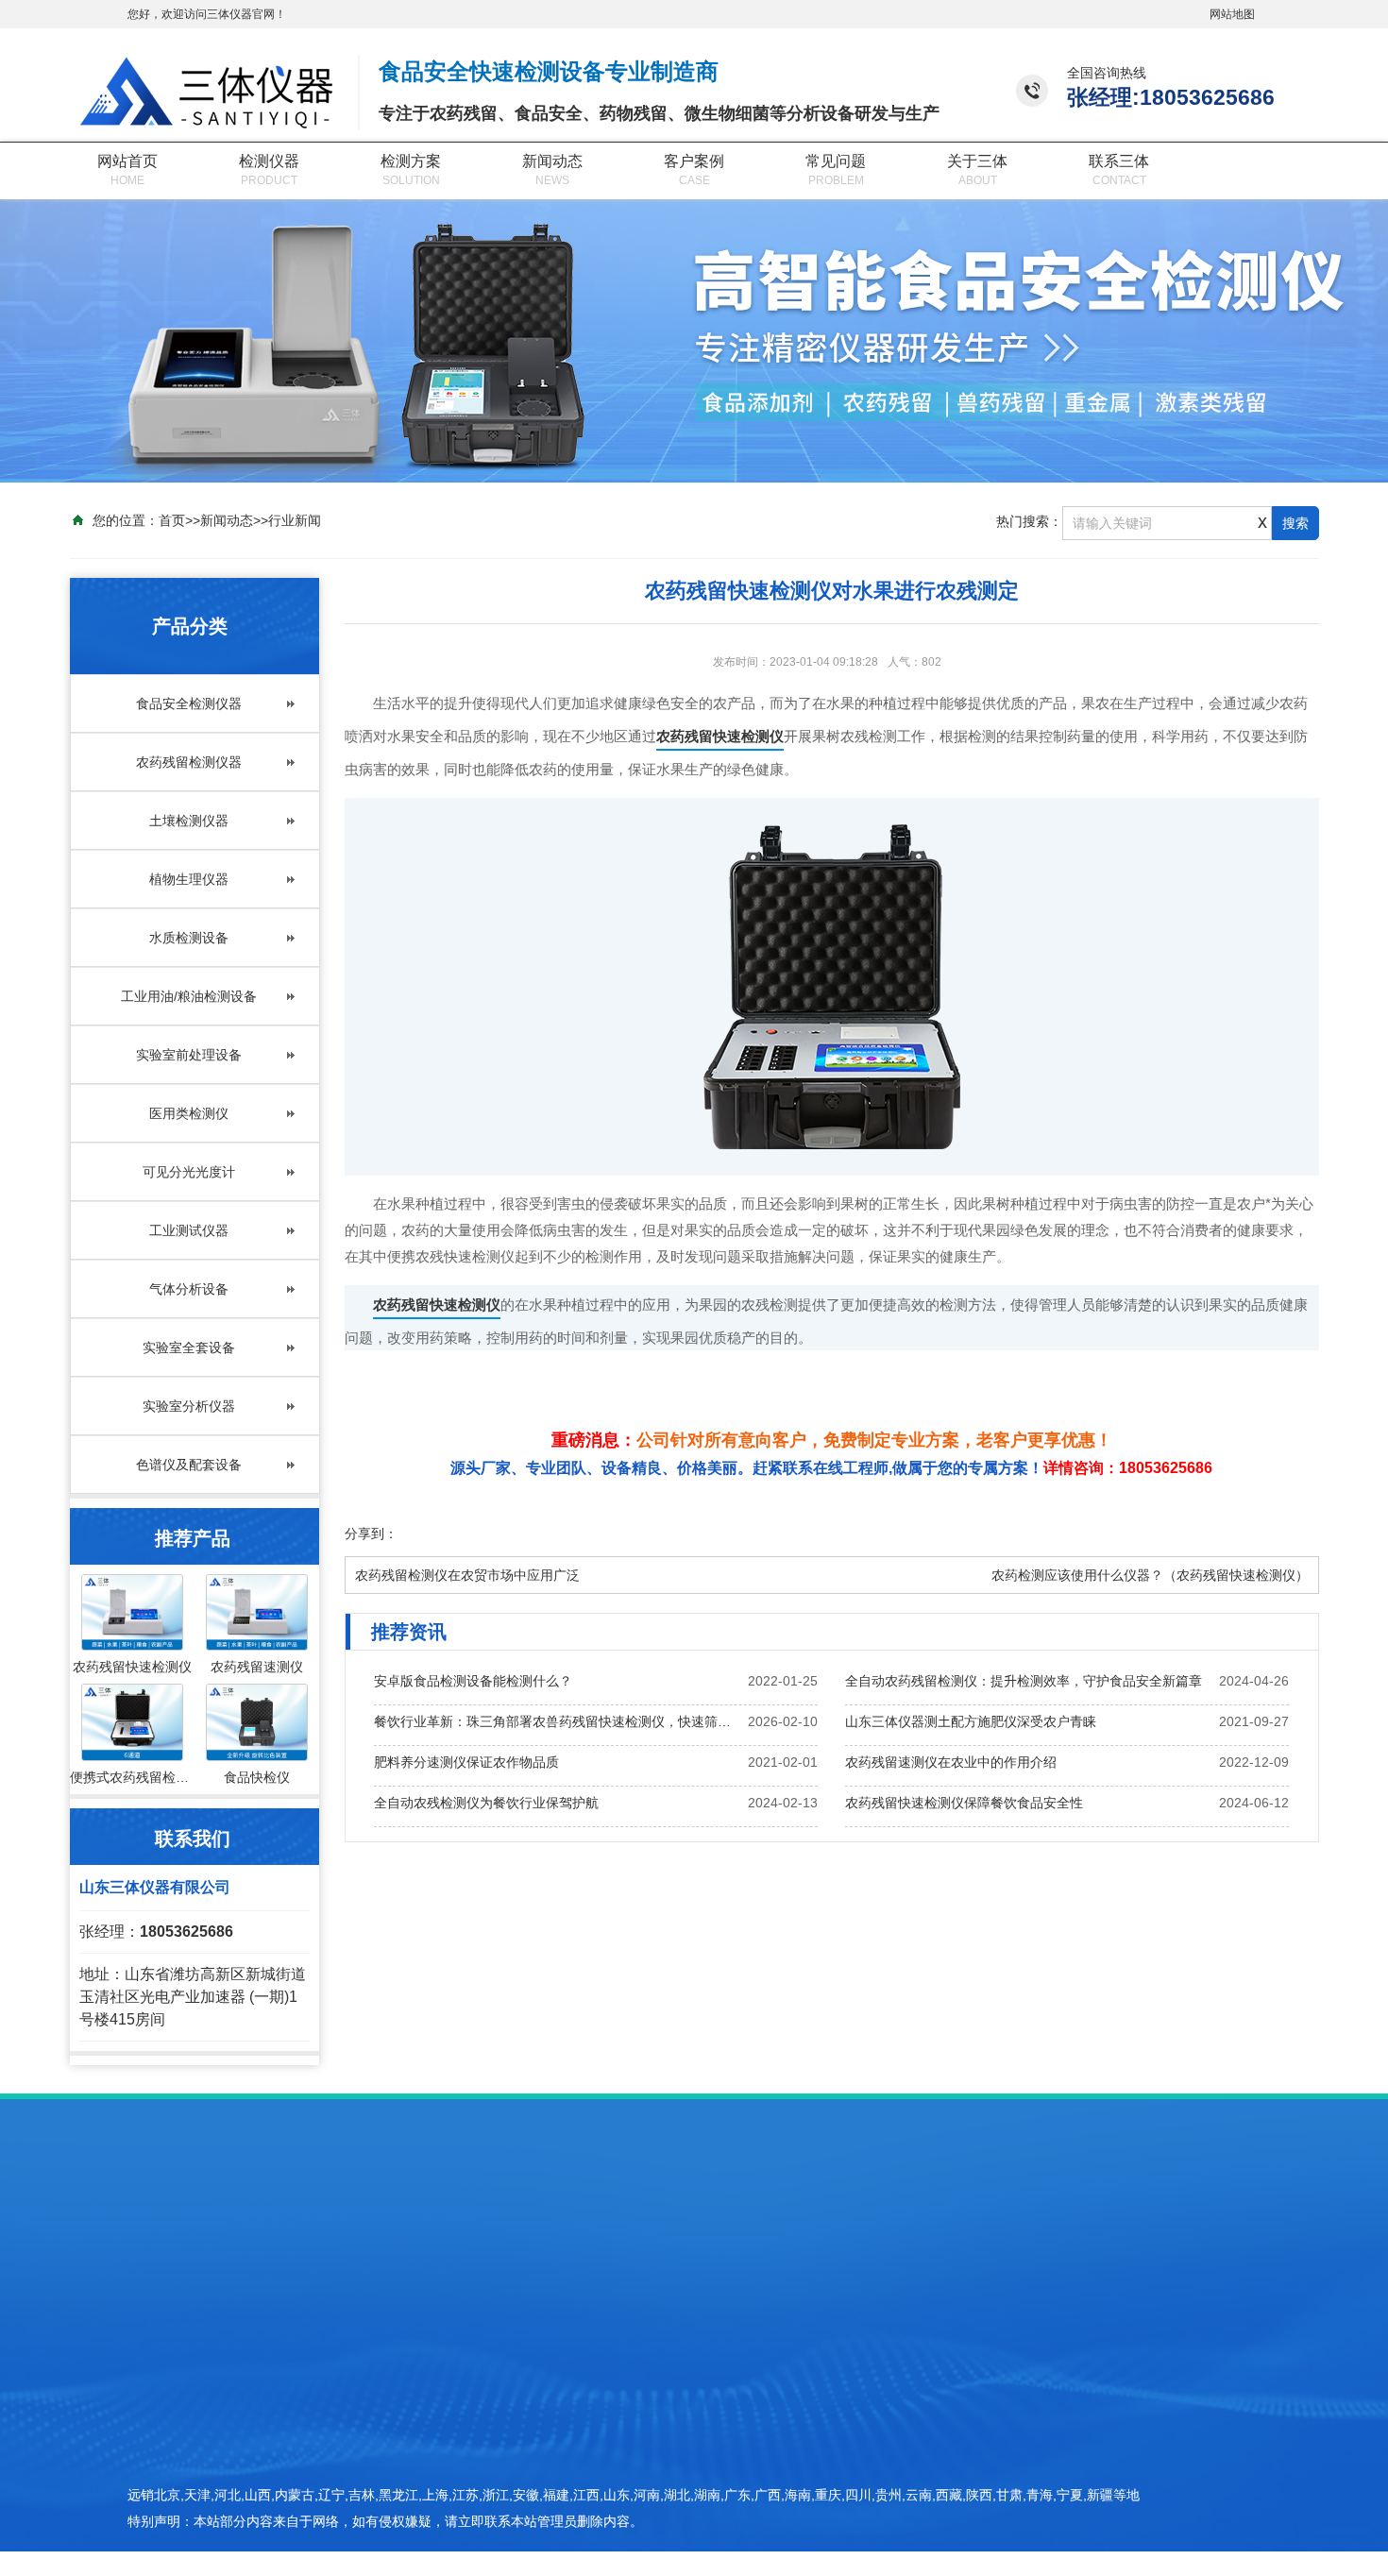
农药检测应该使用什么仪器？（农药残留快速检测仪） (1150, 1575)
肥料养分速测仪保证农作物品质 (466, 1762)
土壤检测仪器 (189, 821)
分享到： (371, 1534)
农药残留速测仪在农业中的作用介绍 (951, 1762)
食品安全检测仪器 (189, 703)
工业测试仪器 (189, 1230)
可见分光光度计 (189, 1172)
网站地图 (1232, 14)
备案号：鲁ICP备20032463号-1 (1045, 2479)
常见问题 (836, 161)
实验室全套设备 (189, 1347)
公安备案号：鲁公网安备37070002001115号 (1083, 2512)
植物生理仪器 (189, 879)
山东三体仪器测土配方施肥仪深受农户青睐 (971, 1721)
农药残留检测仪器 (189, 762)
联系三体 (1119, 161)
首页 (172, 520)
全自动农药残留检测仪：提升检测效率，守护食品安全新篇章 (1024, 1681)
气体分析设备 (189, 1289)
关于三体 (977, 161)
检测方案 (411, 161)
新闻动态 (552, 161)
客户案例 (694, 161)
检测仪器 (269, 161)
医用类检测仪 (189, 1113)
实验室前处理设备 (189, 1055)
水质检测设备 (189, 938)
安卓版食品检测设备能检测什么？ (473, 1681)
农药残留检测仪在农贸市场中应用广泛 (467, 1575)
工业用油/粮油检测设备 (189, 996)
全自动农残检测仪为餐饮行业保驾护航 (486, 1803)
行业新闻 (295, 520)
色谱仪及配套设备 (189, 1465)
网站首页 (127, 161)
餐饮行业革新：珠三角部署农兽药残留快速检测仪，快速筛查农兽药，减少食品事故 (558, 1721)
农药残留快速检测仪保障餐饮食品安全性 (964, 1803)
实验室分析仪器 (189, 1406)
